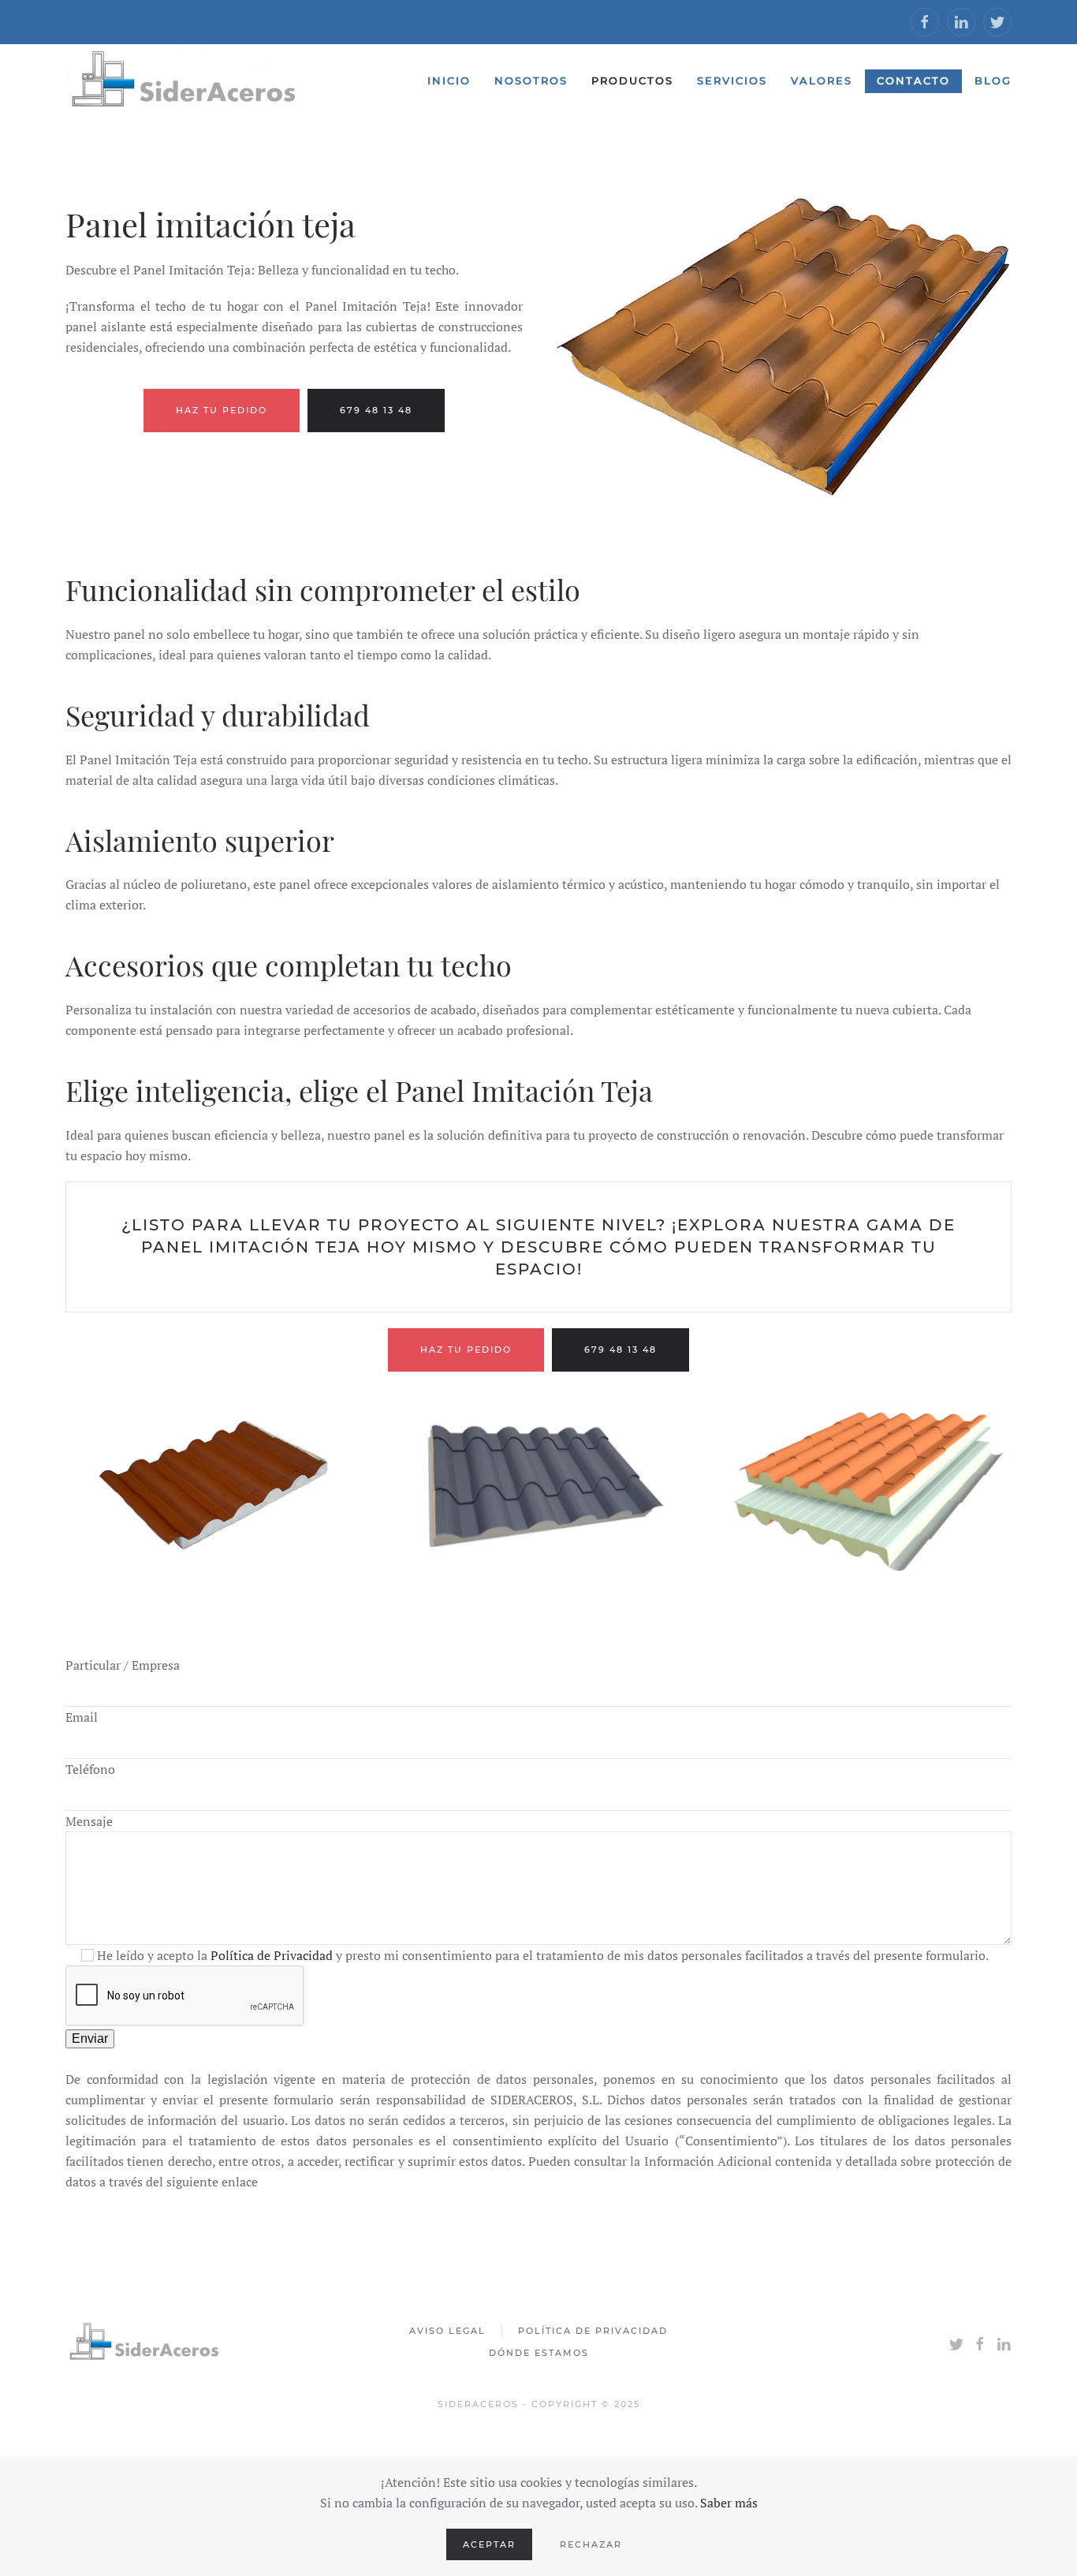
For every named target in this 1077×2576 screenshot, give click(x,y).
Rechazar (591, 2544)
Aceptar (489, 2544)
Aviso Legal (447, 2331)
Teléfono (90, 1769)
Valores (822, 80)
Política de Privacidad (272, 1955)
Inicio (449, 80)
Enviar (90, 2038)
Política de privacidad (593, 2331)
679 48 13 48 (376, 410)
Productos (632, 80)
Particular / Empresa (123, 1665)
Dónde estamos (539, 2353)
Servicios (732, 80)
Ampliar (212, 1485)
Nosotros (531, 80)
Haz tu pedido (222, 410)
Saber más (729, 2503)
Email (82, 1717)
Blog (993, 80)
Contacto (913, 80)
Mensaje (89, 1821)
